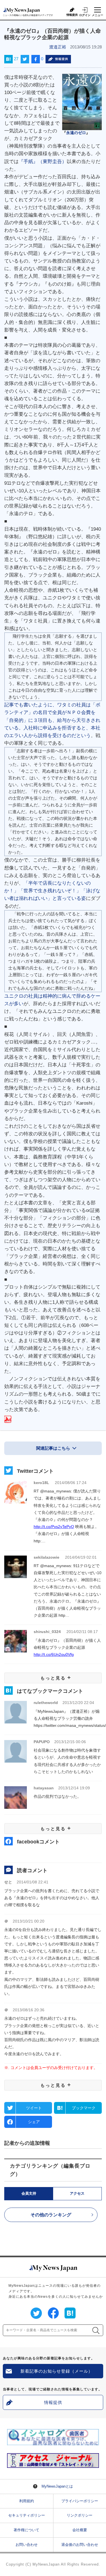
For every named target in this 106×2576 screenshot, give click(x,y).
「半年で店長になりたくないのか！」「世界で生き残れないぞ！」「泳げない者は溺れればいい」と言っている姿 (52, 891)
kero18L (41, 1483)
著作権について (26, 2530)
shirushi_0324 (47, 1632)
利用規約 (27, 2501)
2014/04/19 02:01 (81, 1557)
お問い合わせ (27, 2545)
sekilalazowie (46, 1557)
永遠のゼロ (76, 133)
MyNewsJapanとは (57, 2486)
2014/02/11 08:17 (82, 1632)
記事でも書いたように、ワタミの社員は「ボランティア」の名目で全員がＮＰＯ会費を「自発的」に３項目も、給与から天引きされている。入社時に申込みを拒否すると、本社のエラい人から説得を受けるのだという (52, 720)
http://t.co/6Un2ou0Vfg (54, 1654)
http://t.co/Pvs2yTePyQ (54, 1527)
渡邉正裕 (58, 47)
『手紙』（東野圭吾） (43, 162)
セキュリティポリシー (27, 2515)
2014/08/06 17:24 (71, 1483)
